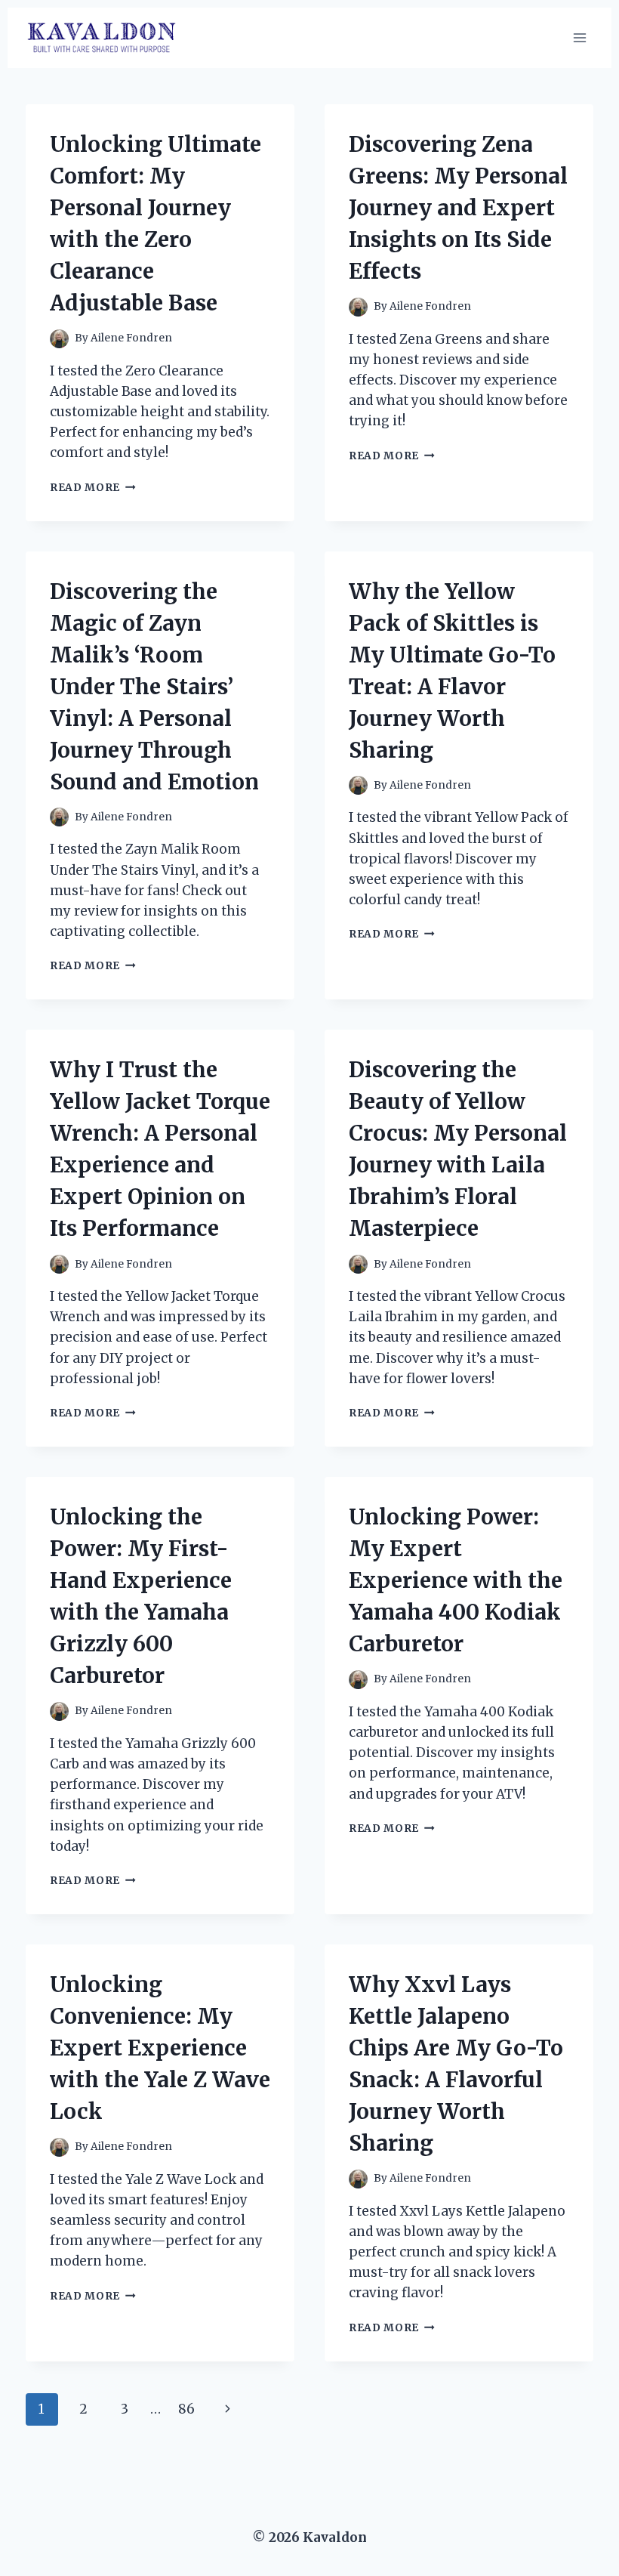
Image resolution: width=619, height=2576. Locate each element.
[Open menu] (579, 37)
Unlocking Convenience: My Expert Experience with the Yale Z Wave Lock (160, 2048)
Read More (93, 488)
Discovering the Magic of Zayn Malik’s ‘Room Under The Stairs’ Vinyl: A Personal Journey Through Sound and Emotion (154, 687)
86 (186, 2409)
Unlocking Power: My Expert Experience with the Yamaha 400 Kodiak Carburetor (456, 1580)
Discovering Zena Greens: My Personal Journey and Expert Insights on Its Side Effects (458, 208)
